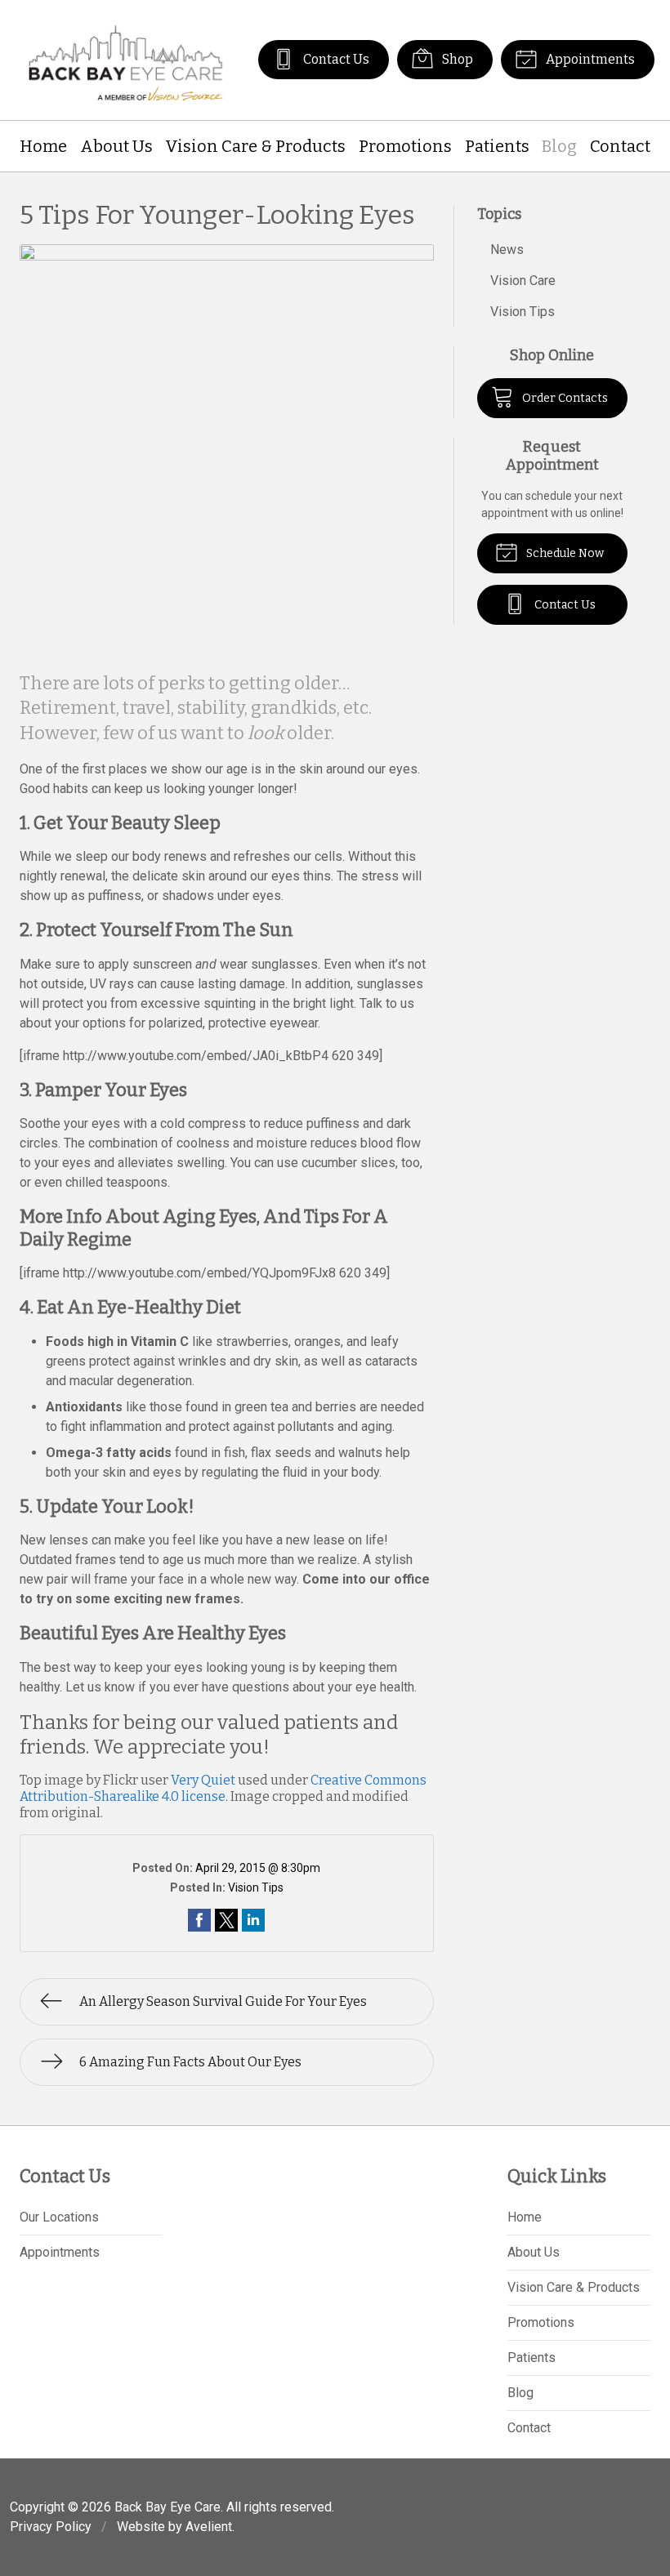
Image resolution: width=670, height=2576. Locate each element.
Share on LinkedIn (253, 1920)
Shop (456, 59)
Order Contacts (564, 398)
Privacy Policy (51, 2527)
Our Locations (59, 2217)
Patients (497, 146)
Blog (559, 146)
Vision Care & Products (255, 146)
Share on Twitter (226, 1920)
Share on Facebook (199, 1920)
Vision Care (523, 281)
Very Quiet (203, 1780)
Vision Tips (256, 1887)
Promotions (405, 146)
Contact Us (335, 59)
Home (43, 146)
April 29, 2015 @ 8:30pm (258, 1868)
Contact (620, 146)
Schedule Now (564, 553)
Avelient (209, 2527)
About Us (116, 146)
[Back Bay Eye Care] (126, 60)
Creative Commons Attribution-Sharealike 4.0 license (223, 1788)
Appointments (589, 59)
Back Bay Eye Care (167, 2507)
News (507, 250)
